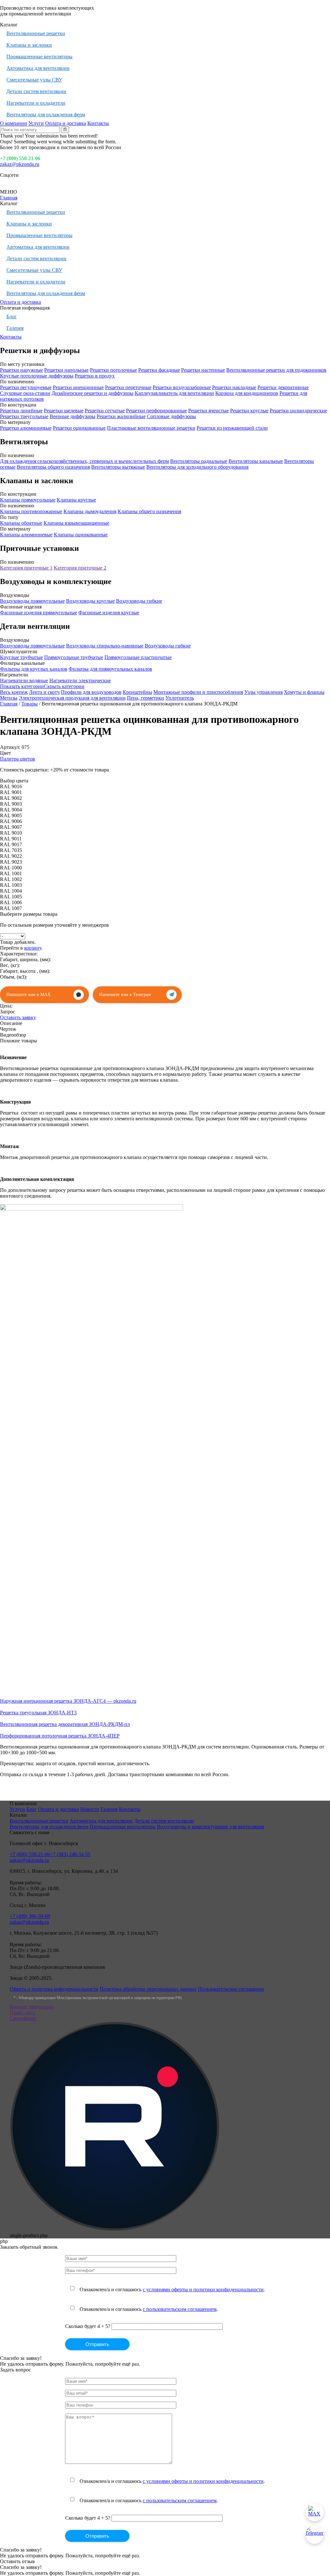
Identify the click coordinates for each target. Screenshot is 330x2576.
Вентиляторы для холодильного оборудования (197, 467)
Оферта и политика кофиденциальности (54, 1989)
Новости (90, 1809)
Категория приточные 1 (26, 568)
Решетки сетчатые (105, 411)
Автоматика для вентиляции (38, 68)
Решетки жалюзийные (121, 416)
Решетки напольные (66, 370)
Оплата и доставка (66, 123)
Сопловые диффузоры (171, 416)
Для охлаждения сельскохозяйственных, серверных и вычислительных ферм (84, 461)
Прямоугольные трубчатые (74, 657)
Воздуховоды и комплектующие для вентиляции (211, 1827)
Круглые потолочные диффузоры (37, 376)
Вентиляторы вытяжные (118, 467)
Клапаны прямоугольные (28, 500)
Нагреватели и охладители (36, 103)
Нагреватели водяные (24, 680)
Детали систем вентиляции (36, 91)
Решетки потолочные (113, 370)
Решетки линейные (21, 411)
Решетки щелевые (64, 411)
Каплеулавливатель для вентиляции (174, 393)
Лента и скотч (44, 692)
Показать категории (22, 686)
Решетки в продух (95, 376)
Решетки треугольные (24, 416)
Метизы (9, 698)
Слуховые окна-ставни (25, 393)
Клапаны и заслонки (29, 45)
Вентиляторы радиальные (199, 461)
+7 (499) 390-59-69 (30, 1916)
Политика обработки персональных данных (148, 1989)
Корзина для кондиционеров (247, 393)
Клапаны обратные (21, 523)
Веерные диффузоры (73, 416)
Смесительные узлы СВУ (34, 80)
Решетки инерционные (78, 387)
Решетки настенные (203, 370)
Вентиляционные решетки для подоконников (276, 370)
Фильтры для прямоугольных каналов (110, 669)
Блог (12, 316)
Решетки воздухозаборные (182, 387)
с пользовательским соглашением (180, 2309)
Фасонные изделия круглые (109, 613)
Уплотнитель (180, 698)
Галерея (15, 328)
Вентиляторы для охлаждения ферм (46, 115)
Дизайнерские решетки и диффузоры (92, 393)
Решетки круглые (249, 411)
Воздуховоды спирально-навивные (105, 646)
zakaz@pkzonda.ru (20, 164)
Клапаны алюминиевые (26, 535)
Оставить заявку (18, 1017)
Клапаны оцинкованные (81, 535)
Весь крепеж (14, 692)
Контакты (98, 123)
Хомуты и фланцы (304, 692)
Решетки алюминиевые (26, 428)
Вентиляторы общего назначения (53, 467)
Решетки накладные (234, 387)
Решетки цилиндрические (298, 411)
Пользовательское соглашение (231, 1989)
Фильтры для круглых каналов (34, 669)
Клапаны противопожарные (31, 511)
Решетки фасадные (159, 370)
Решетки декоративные (283, 387)
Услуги (36, 123)
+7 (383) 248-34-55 (70, 1854)
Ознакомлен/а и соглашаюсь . (172, 2289)
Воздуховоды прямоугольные (32, 601)
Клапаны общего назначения (149, 511)
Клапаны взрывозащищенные (76, 523)
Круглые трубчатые (21, 657)
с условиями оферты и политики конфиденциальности (203, 2289)
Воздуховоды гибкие (139, 601)
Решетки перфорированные (156, 411)
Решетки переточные (128, 387)
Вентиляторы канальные (256, 461)
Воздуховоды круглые (90, 601)
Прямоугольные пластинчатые (138, 657)
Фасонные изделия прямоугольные (39, 613)
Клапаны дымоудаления (90, 511)
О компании (14, 123)
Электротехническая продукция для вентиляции (72, 698)
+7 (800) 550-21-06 (20, 158)
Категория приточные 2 (80, 568)
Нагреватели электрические (80, 680)
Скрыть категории (64, 686)
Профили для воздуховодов (91, 692)
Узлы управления (263, 692)
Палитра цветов (18, 759)
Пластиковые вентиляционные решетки (151, 428)
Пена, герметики (146, 698)
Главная (9, 198)
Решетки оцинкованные (79, 428)
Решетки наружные (21, 370)
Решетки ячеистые (209, 411)
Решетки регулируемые (26, 387)
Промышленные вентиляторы (39, 57)
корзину (33, 948)
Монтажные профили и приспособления (198, 692)
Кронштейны (137, 692)
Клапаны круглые (76, 500)
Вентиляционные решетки (36, 33)
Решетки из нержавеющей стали (232, 428)
